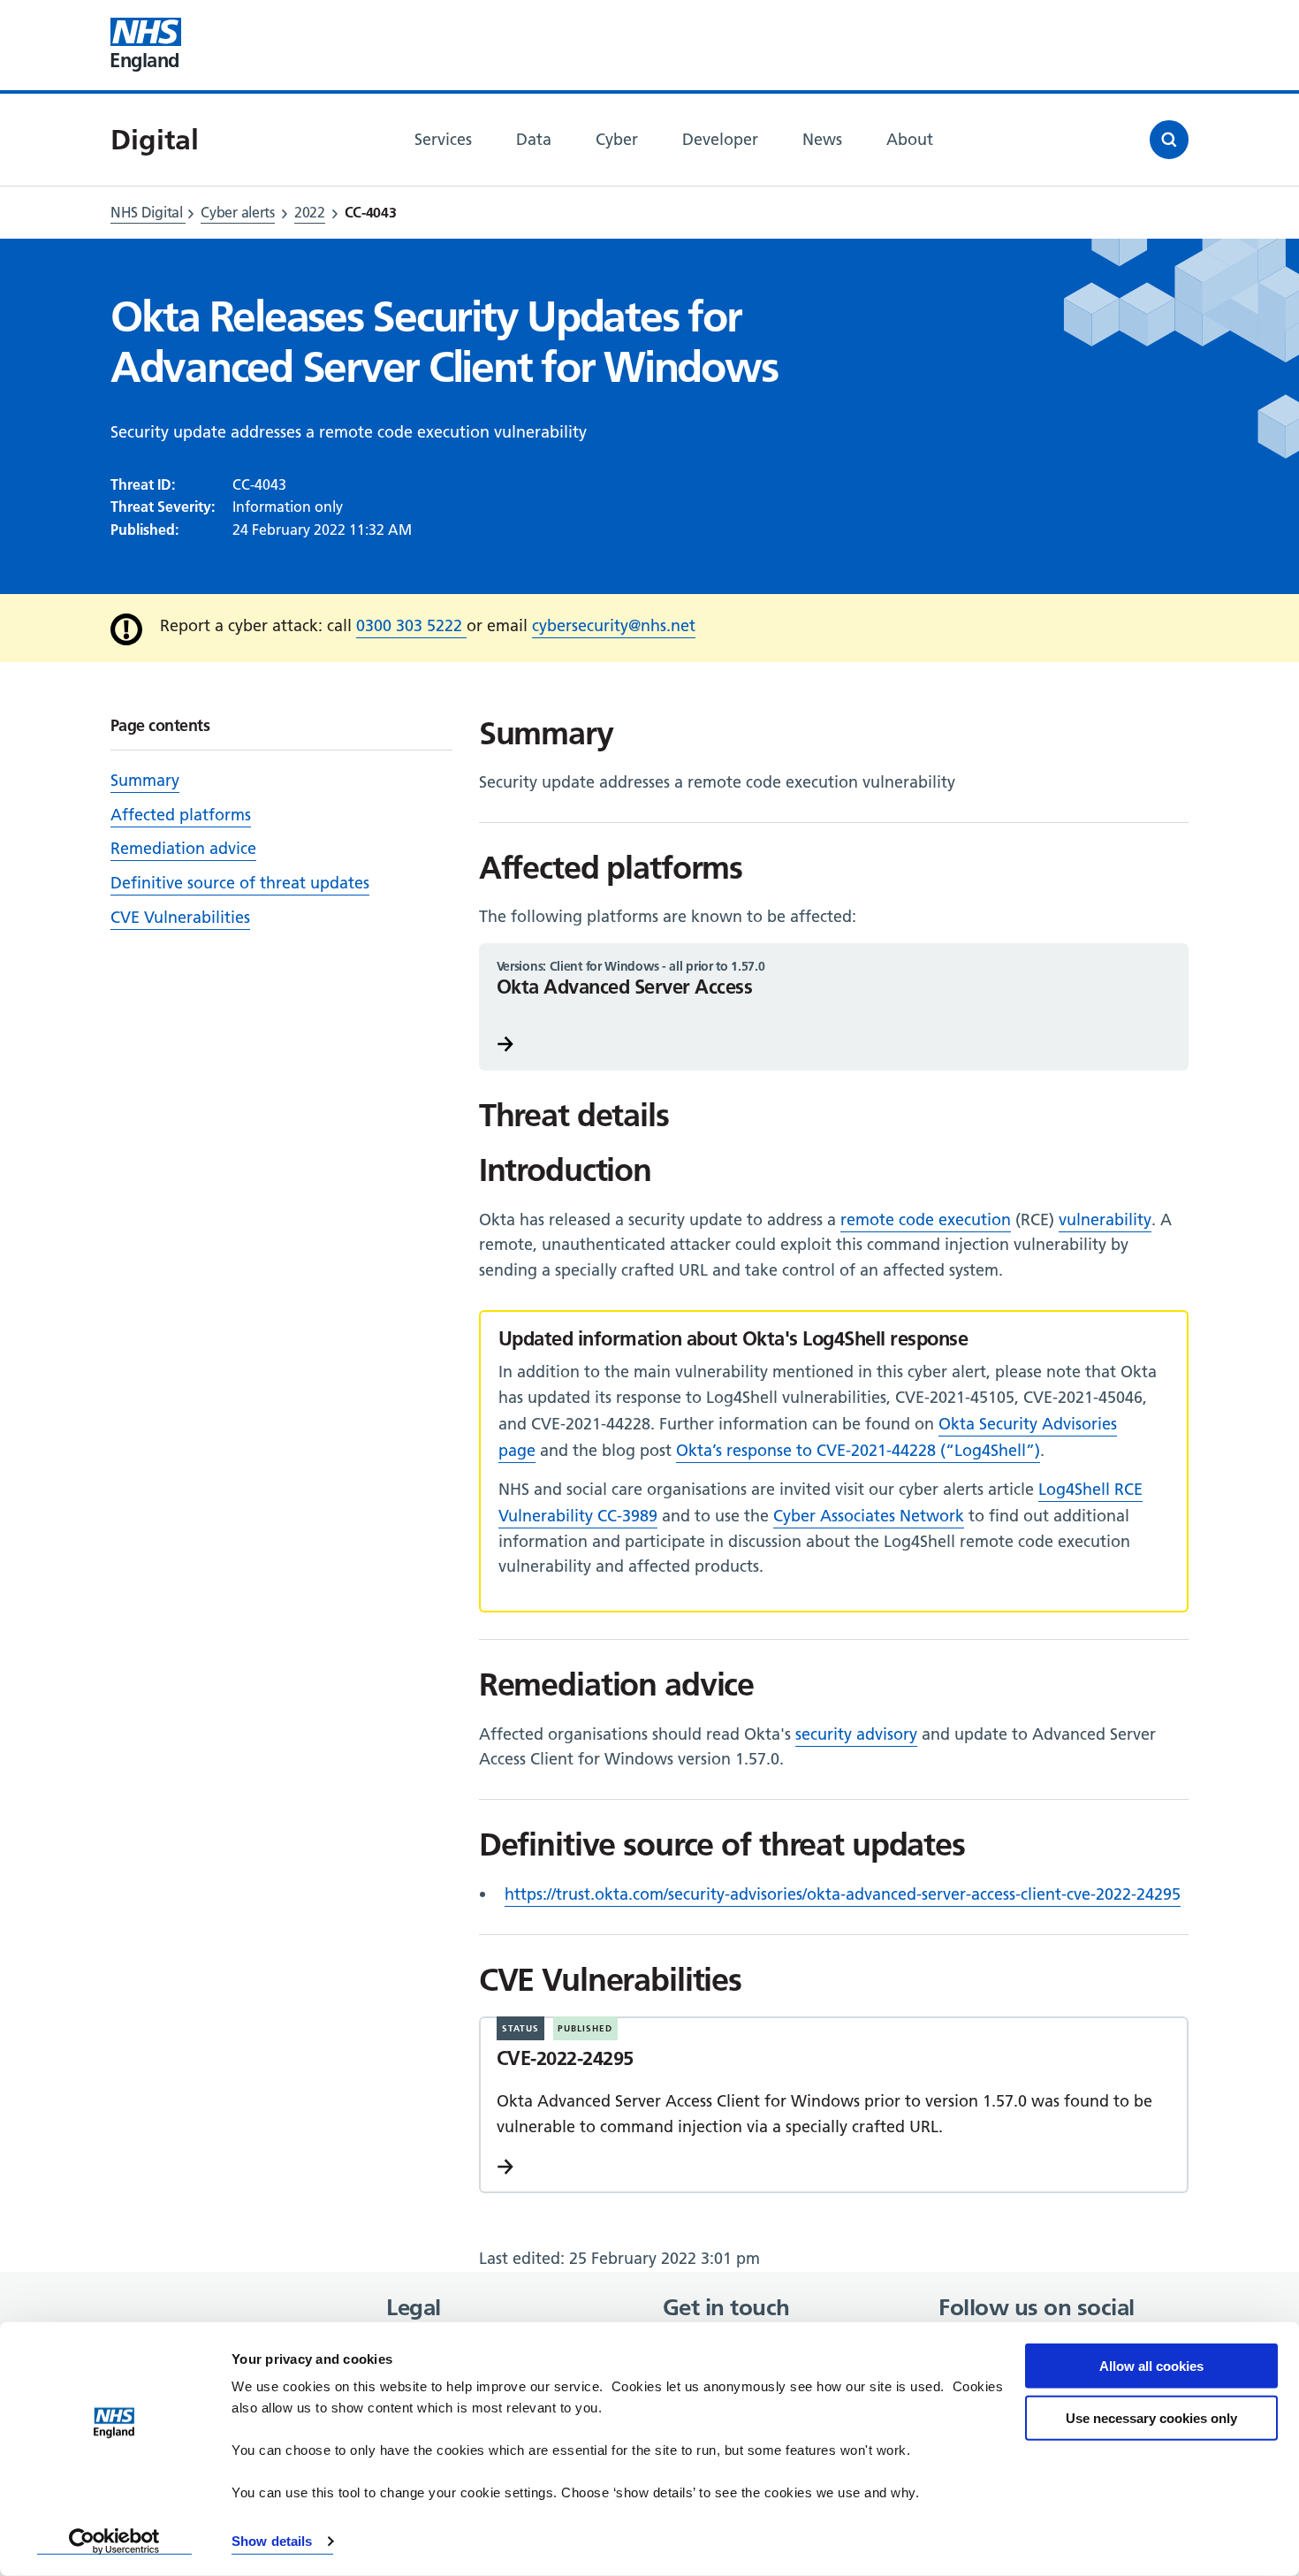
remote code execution (926, 1219)
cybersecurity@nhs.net (614, 625)
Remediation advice (183, 848)
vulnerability (1105, 1219)
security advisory (856, 1734)
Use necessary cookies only (1151, 2417)
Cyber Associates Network (869, 1516)
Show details (272, 2541)
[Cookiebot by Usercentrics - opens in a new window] (114, 2542)
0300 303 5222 (411, 625)
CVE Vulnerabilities (180, 917)
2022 (310, 212)
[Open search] (1169, 140)
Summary (145, 780)
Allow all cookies (1151, 2366)
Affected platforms (181, 815)
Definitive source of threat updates (240, 883)
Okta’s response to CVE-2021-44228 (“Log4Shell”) (858, 1450)
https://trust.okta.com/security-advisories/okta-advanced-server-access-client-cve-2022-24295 (843, 1894)
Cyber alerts (237, 212)
